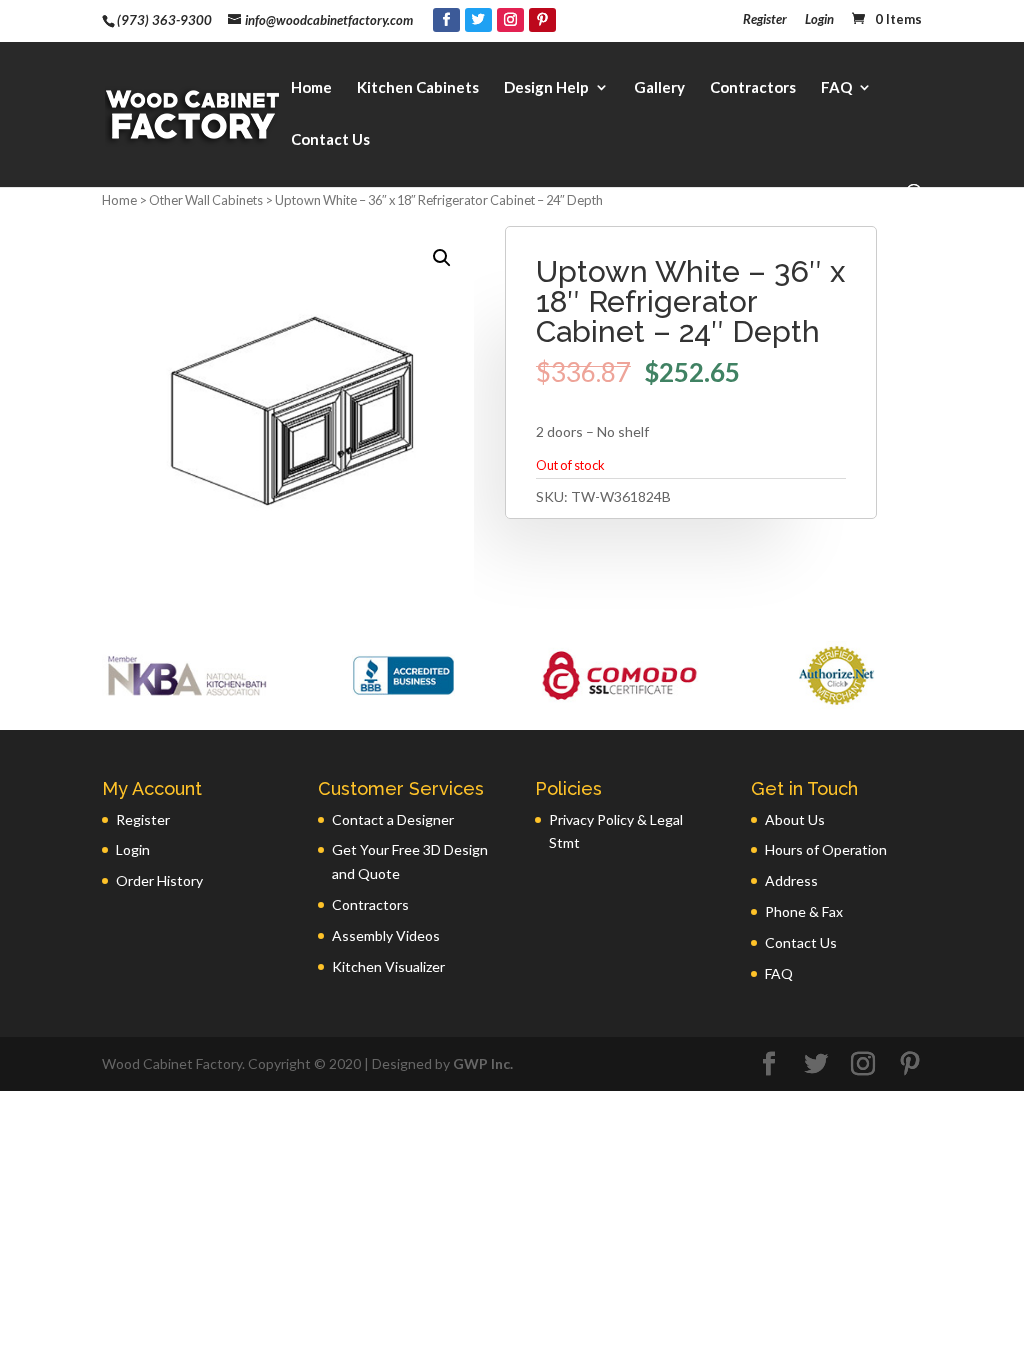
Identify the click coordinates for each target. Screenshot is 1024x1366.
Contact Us (330, 140)
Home (311, 88)
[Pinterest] (542, 20)
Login (819, 20)
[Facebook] (446, 20)
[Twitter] (478, 20)
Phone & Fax (804, 911)
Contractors (753, 88)
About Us (795, 819)
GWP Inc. (483, 1063)
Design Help (546, 88)
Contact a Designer (393, 819)
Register (765, 20)
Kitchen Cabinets (418, 88)
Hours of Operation (826, 849)
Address (791, 880)
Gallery (659, 88)
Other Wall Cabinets (206, 200)
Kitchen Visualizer (388, 966)
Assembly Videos (386, 935)
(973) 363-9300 (164, 20)
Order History (159, 880)
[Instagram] (510, 20)
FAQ (836, 88)
